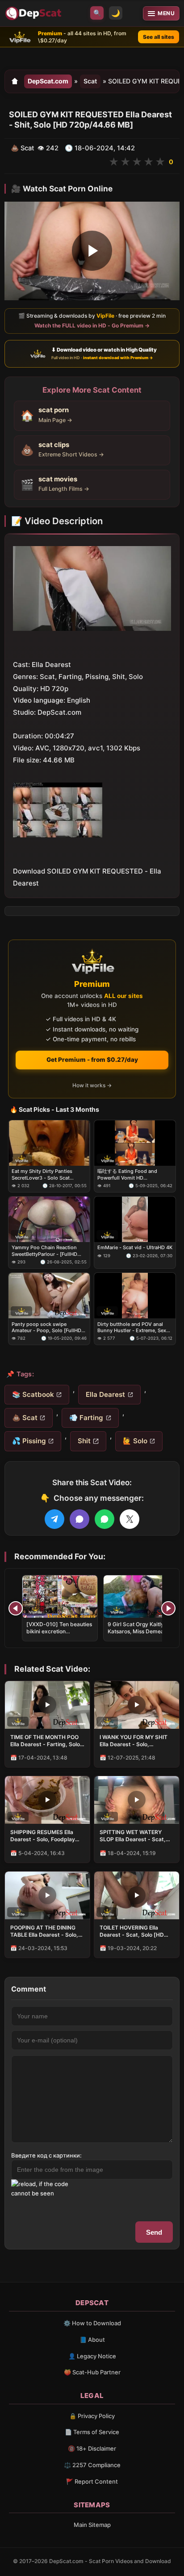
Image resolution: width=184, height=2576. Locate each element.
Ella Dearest (105, 1394)
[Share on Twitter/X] (130, 1519)
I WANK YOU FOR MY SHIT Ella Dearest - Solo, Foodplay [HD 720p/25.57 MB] (134, 1741)
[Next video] (168, 1608)
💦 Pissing (29, 1441)
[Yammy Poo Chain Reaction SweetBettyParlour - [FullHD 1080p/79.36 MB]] (49, 1220)
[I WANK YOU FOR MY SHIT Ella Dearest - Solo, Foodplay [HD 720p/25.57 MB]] (137, 1705)
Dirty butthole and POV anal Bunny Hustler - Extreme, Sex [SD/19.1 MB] (132, 1327)
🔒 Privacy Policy (92, 2416)
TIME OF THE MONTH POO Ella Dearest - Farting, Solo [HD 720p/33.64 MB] (45, 1741)
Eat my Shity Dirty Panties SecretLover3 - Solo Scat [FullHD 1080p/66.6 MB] (42, 1175)
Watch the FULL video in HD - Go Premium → (92, 325)
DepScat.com (48, 81)
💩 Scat (25, 1418)
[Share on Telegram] (54, 1519)
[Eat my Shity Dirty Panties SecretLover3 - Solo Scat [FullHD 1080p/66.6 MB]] (49, 1143)
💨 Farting (86, 1418)
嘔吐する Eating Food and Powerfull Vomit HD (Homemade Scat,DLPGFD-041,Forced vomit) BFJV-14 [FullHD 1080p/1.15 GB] (129, 1175)
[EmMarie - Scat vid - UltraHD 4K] (135, 1220)
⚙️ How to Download (92, 2323)
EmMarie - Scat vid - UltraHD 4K (135, 1248)
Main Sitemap (92, 2525)
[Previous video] (16, 1608)
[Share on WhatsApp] (105, 1519)
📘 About (92, 2340)
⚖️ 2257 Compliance (92, 2465)
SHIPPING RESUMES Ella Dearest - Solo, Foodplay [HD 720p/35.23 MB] (43, 1836)
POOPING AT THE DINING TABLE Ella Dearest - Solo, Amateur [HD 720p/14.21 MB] (44, 1931)
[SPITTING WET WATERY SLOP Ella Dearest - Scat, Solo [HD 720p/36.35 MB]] (137, 1800)
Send (154, 2232)
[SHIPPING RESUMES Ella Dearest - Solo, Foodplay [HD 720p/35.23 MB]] (47, 1800)
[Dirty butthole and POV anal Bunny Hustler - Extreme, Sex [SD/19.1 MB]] (135, 1296)
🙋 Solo (135, 1441)
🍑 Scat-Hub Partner (92, 2372)
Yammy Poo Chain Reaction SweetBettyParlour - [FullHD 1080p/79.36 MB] (44, 1251)
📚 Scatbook (33, 1394)
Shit (84, 1441)
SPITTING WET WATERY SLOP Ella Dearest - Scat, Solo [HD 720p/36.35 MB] (133, 1836)
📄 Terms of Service (92, 2432)
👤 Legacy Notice (92, 2356)
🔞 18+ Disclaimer (92, 2448)
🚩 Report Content (92, 2481)
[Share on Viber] (79, 1519)
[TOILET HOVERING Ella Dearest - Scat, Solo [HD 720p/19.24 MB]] (137, 1895)
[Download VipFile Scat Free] (34, 13)
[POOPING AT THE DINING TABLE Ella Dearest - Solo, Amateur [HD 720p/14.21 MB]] (47, 1895)
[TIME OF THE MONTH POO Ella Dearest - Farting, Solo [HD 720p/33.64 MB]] (47, 1705)
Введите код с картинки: (46, 2155)
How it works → (92, 1086)
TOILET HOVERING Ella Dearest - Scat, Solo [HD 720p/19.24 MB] (132, 1931)
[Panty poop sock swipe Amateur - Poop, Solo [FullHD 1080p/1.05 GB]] (49, 1296)
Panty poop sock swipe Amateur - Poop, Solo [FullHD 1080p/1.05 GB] (46, 1327)
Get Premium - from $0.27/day (92, 1060)
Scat (90, 81)
